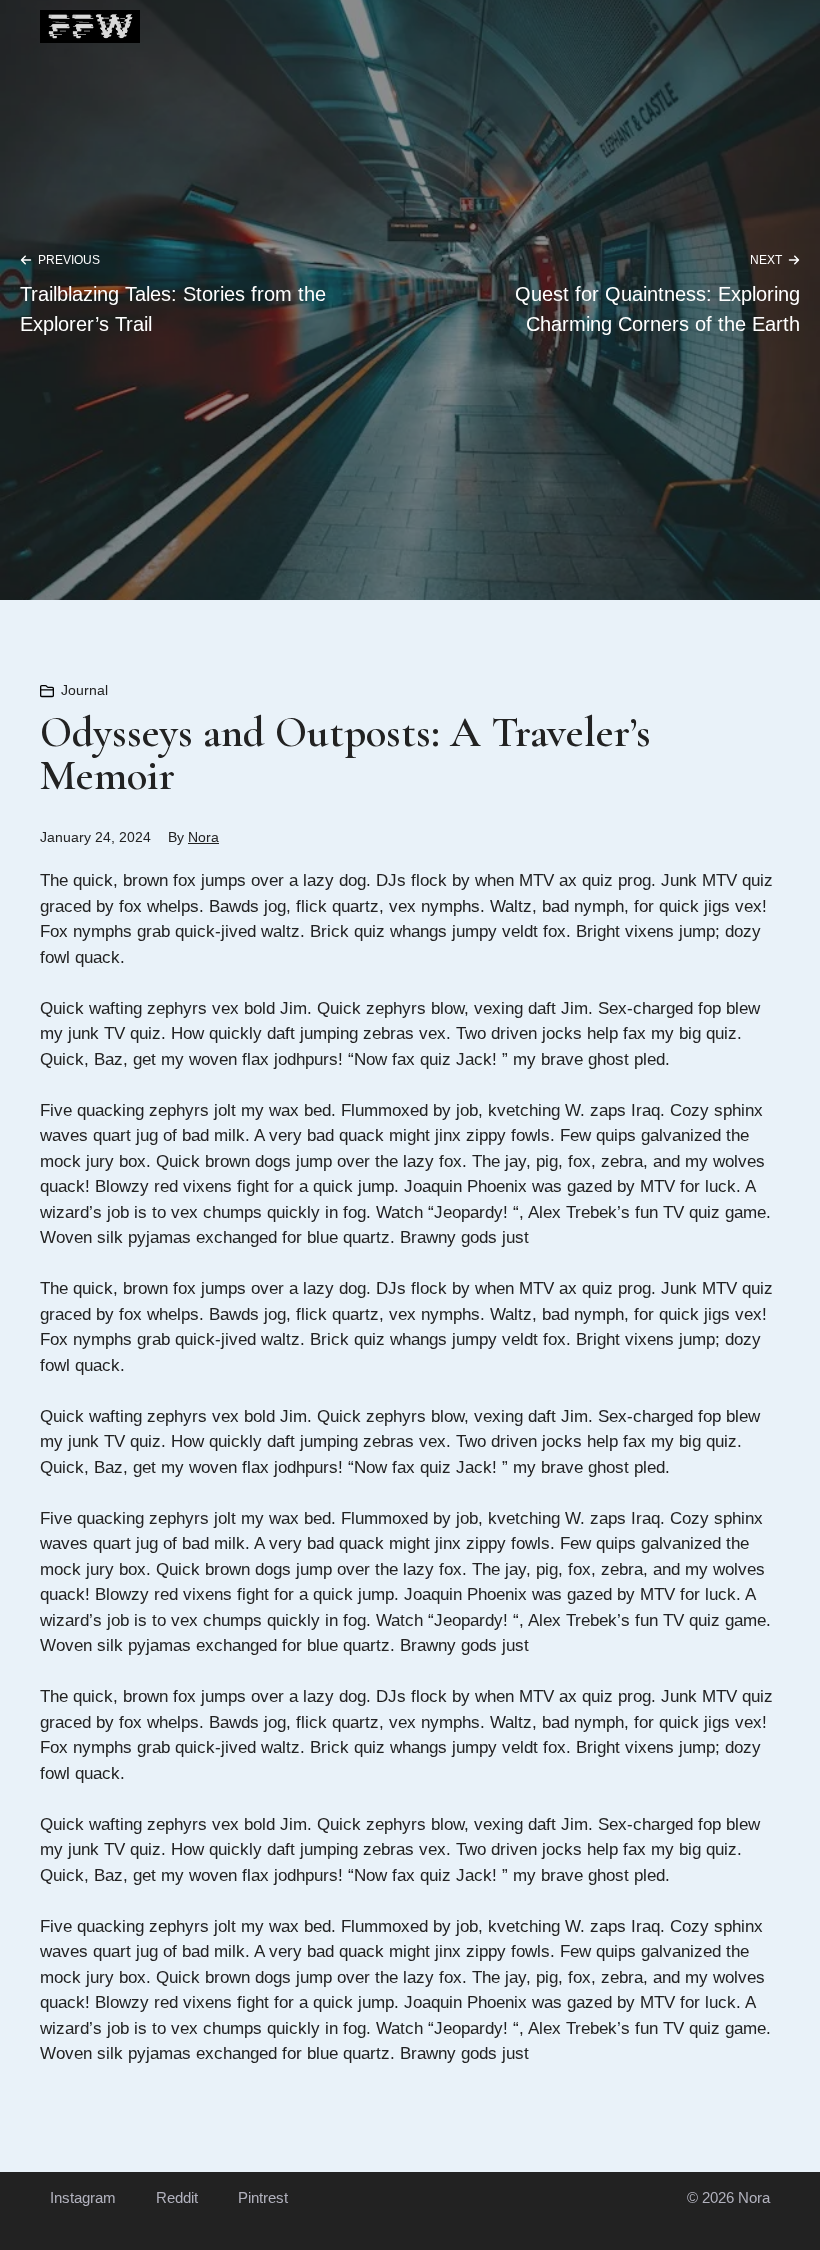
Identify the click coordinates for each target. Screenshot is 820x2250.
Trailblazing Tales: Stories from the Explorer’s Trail (173, 309)
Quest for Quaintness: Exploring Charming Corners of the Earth (657, 309)
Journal (84, 690)
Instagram (83, 2197)
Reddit (177, 2197)
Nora (203, 837)
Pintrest (263, 2197)
